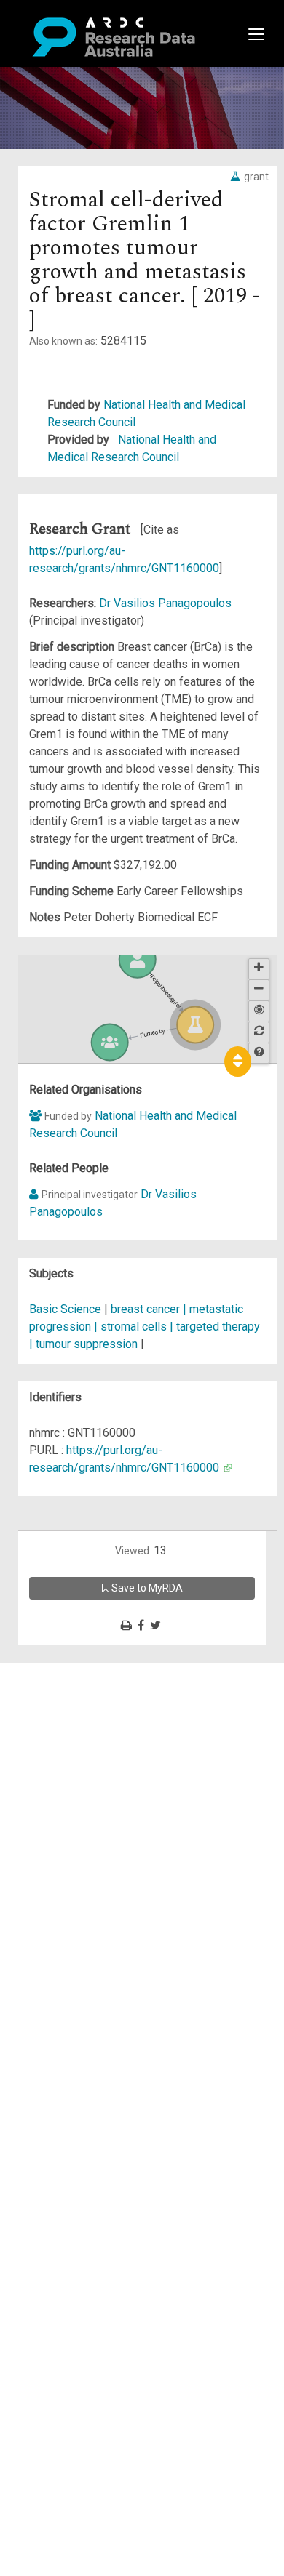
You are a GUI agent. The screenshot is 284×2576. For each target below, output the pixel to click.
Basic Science (65, 1309)
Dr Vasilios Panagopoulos (165, 603)
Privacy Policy (82, 1819)
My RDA (66, 1689)
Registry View (81, 1776)
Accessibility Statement (106, 1837)
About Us (68, 1671)
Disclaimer (72, 1724)
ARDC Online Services (102, 1758)
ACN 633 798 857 (45, 1863)
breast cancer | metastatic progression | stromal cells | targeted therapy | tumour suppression (145, 1327)
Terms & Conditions (95, 1802)
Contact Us (73, 1706)
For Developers (85, 1741)
